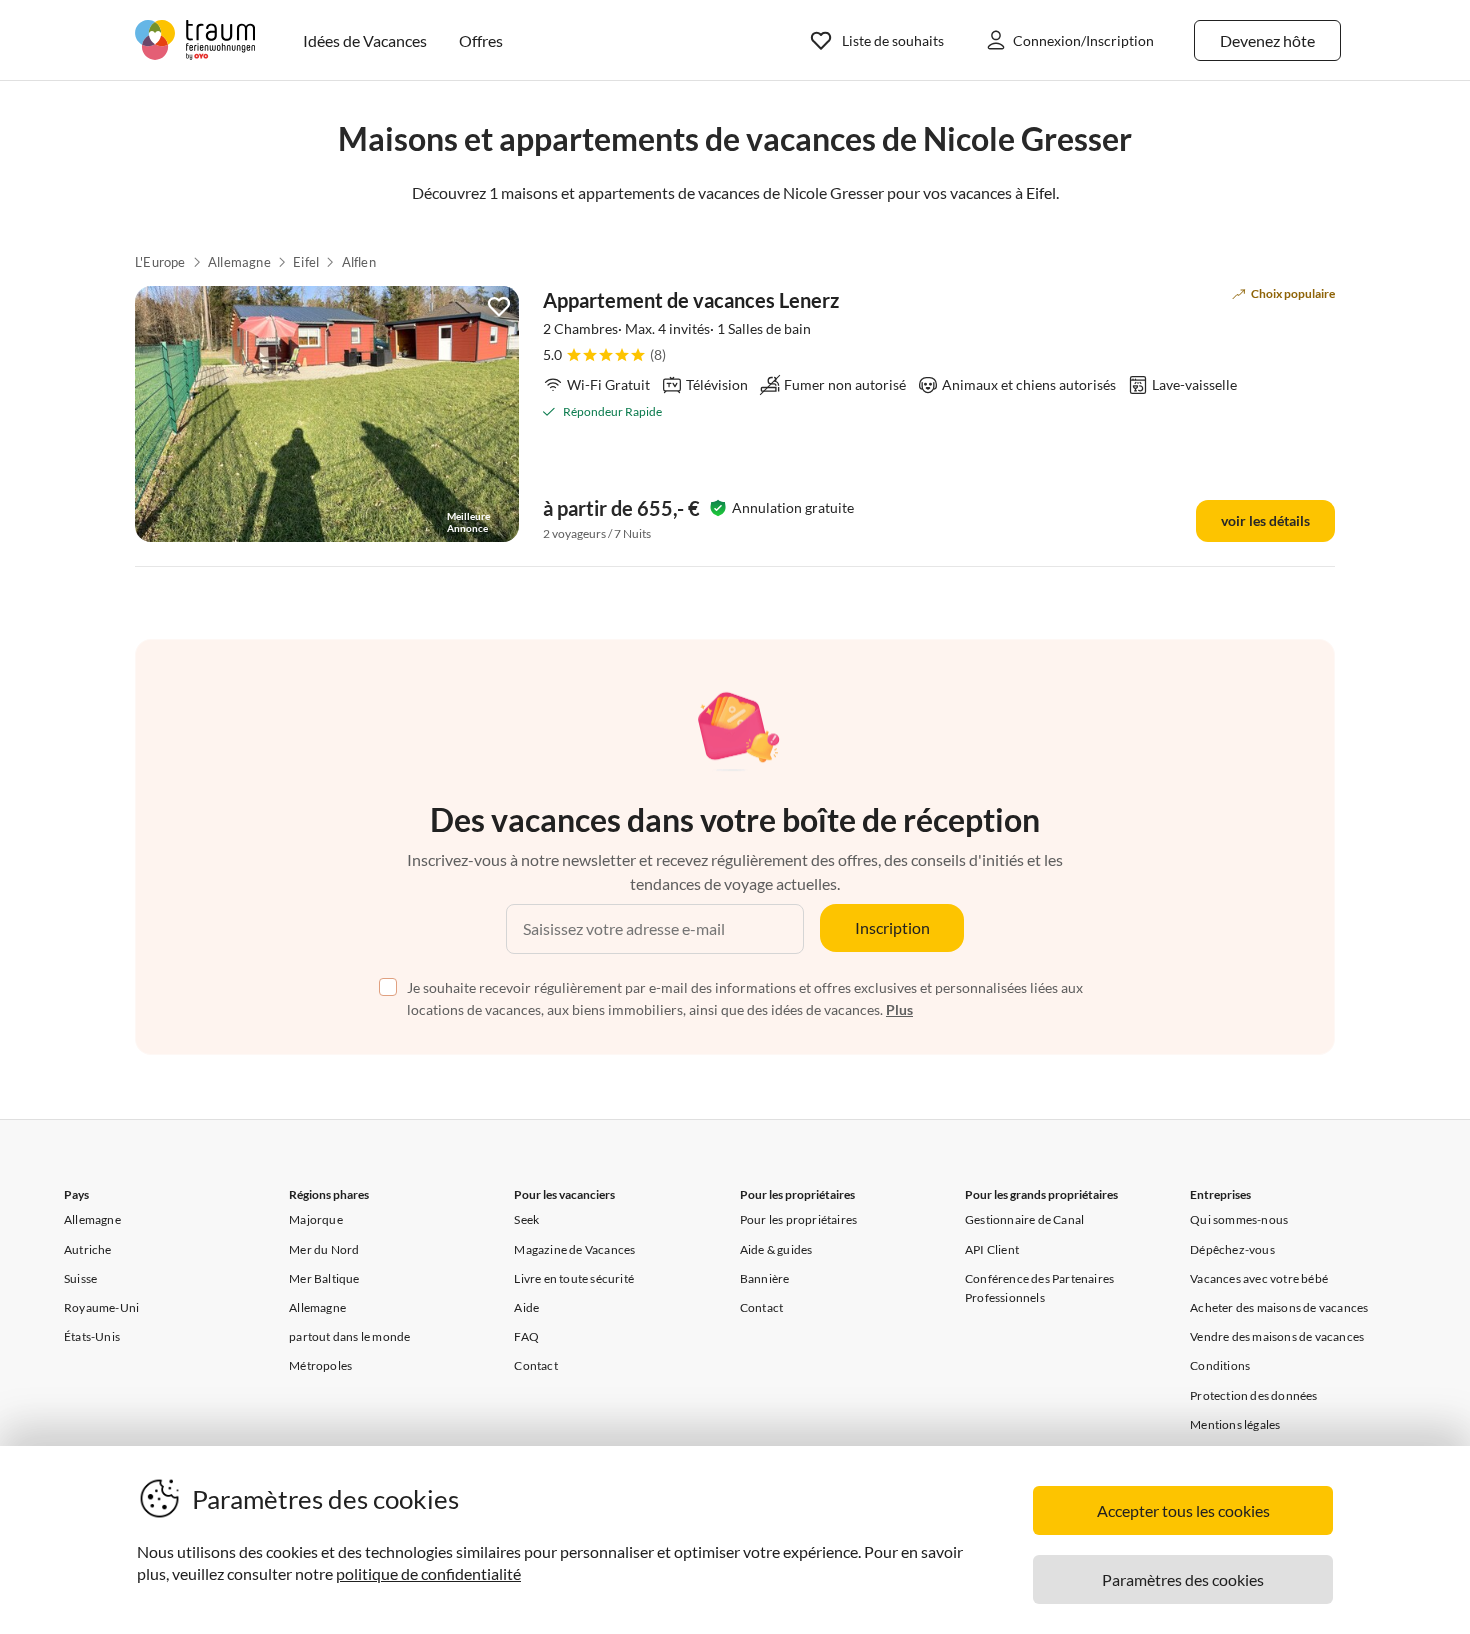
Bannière (765, 1278)
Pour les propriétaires (798, 1219)
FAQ (526, 1336)
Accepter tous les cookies (1183, 1510)
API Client (992, 1249)
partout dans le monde (349, 1336)
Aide (526, 1307)
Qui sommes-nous (1239, 1219)
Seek (526, 1219)
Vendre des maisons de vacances (1277, 1336)
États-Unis (92, 1336)
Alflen (359, 262)
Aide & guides (776, 1249)
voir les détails (1265, 520)
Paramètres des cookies (1183, 1579)
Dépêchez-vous (1232, 1249)
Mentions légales (1235, 1424)
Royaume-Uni (101, 1307)
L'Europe (160, 262)
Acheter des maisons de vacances (1279, 1307)
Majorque (316, 1219)
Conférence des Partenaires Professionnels (1039, 1288)
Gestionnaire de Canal (1024, 1219)
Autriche (88, 1249)
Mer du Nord (324, 1249)
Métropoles (320, 1365)
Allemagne (239, 262)
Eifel (306, 262)
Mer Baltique (324, 1278)
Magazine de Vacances (574, 1249)
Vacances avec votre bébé (1259, 1278)
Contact (535, 1365)
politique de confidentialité (428, 1573)
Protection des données (1253, 1395)
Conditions (1220, 1365)
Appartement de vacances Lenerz (691, 300)
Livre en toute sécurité (574, 1278)
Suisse (80, 1278)
